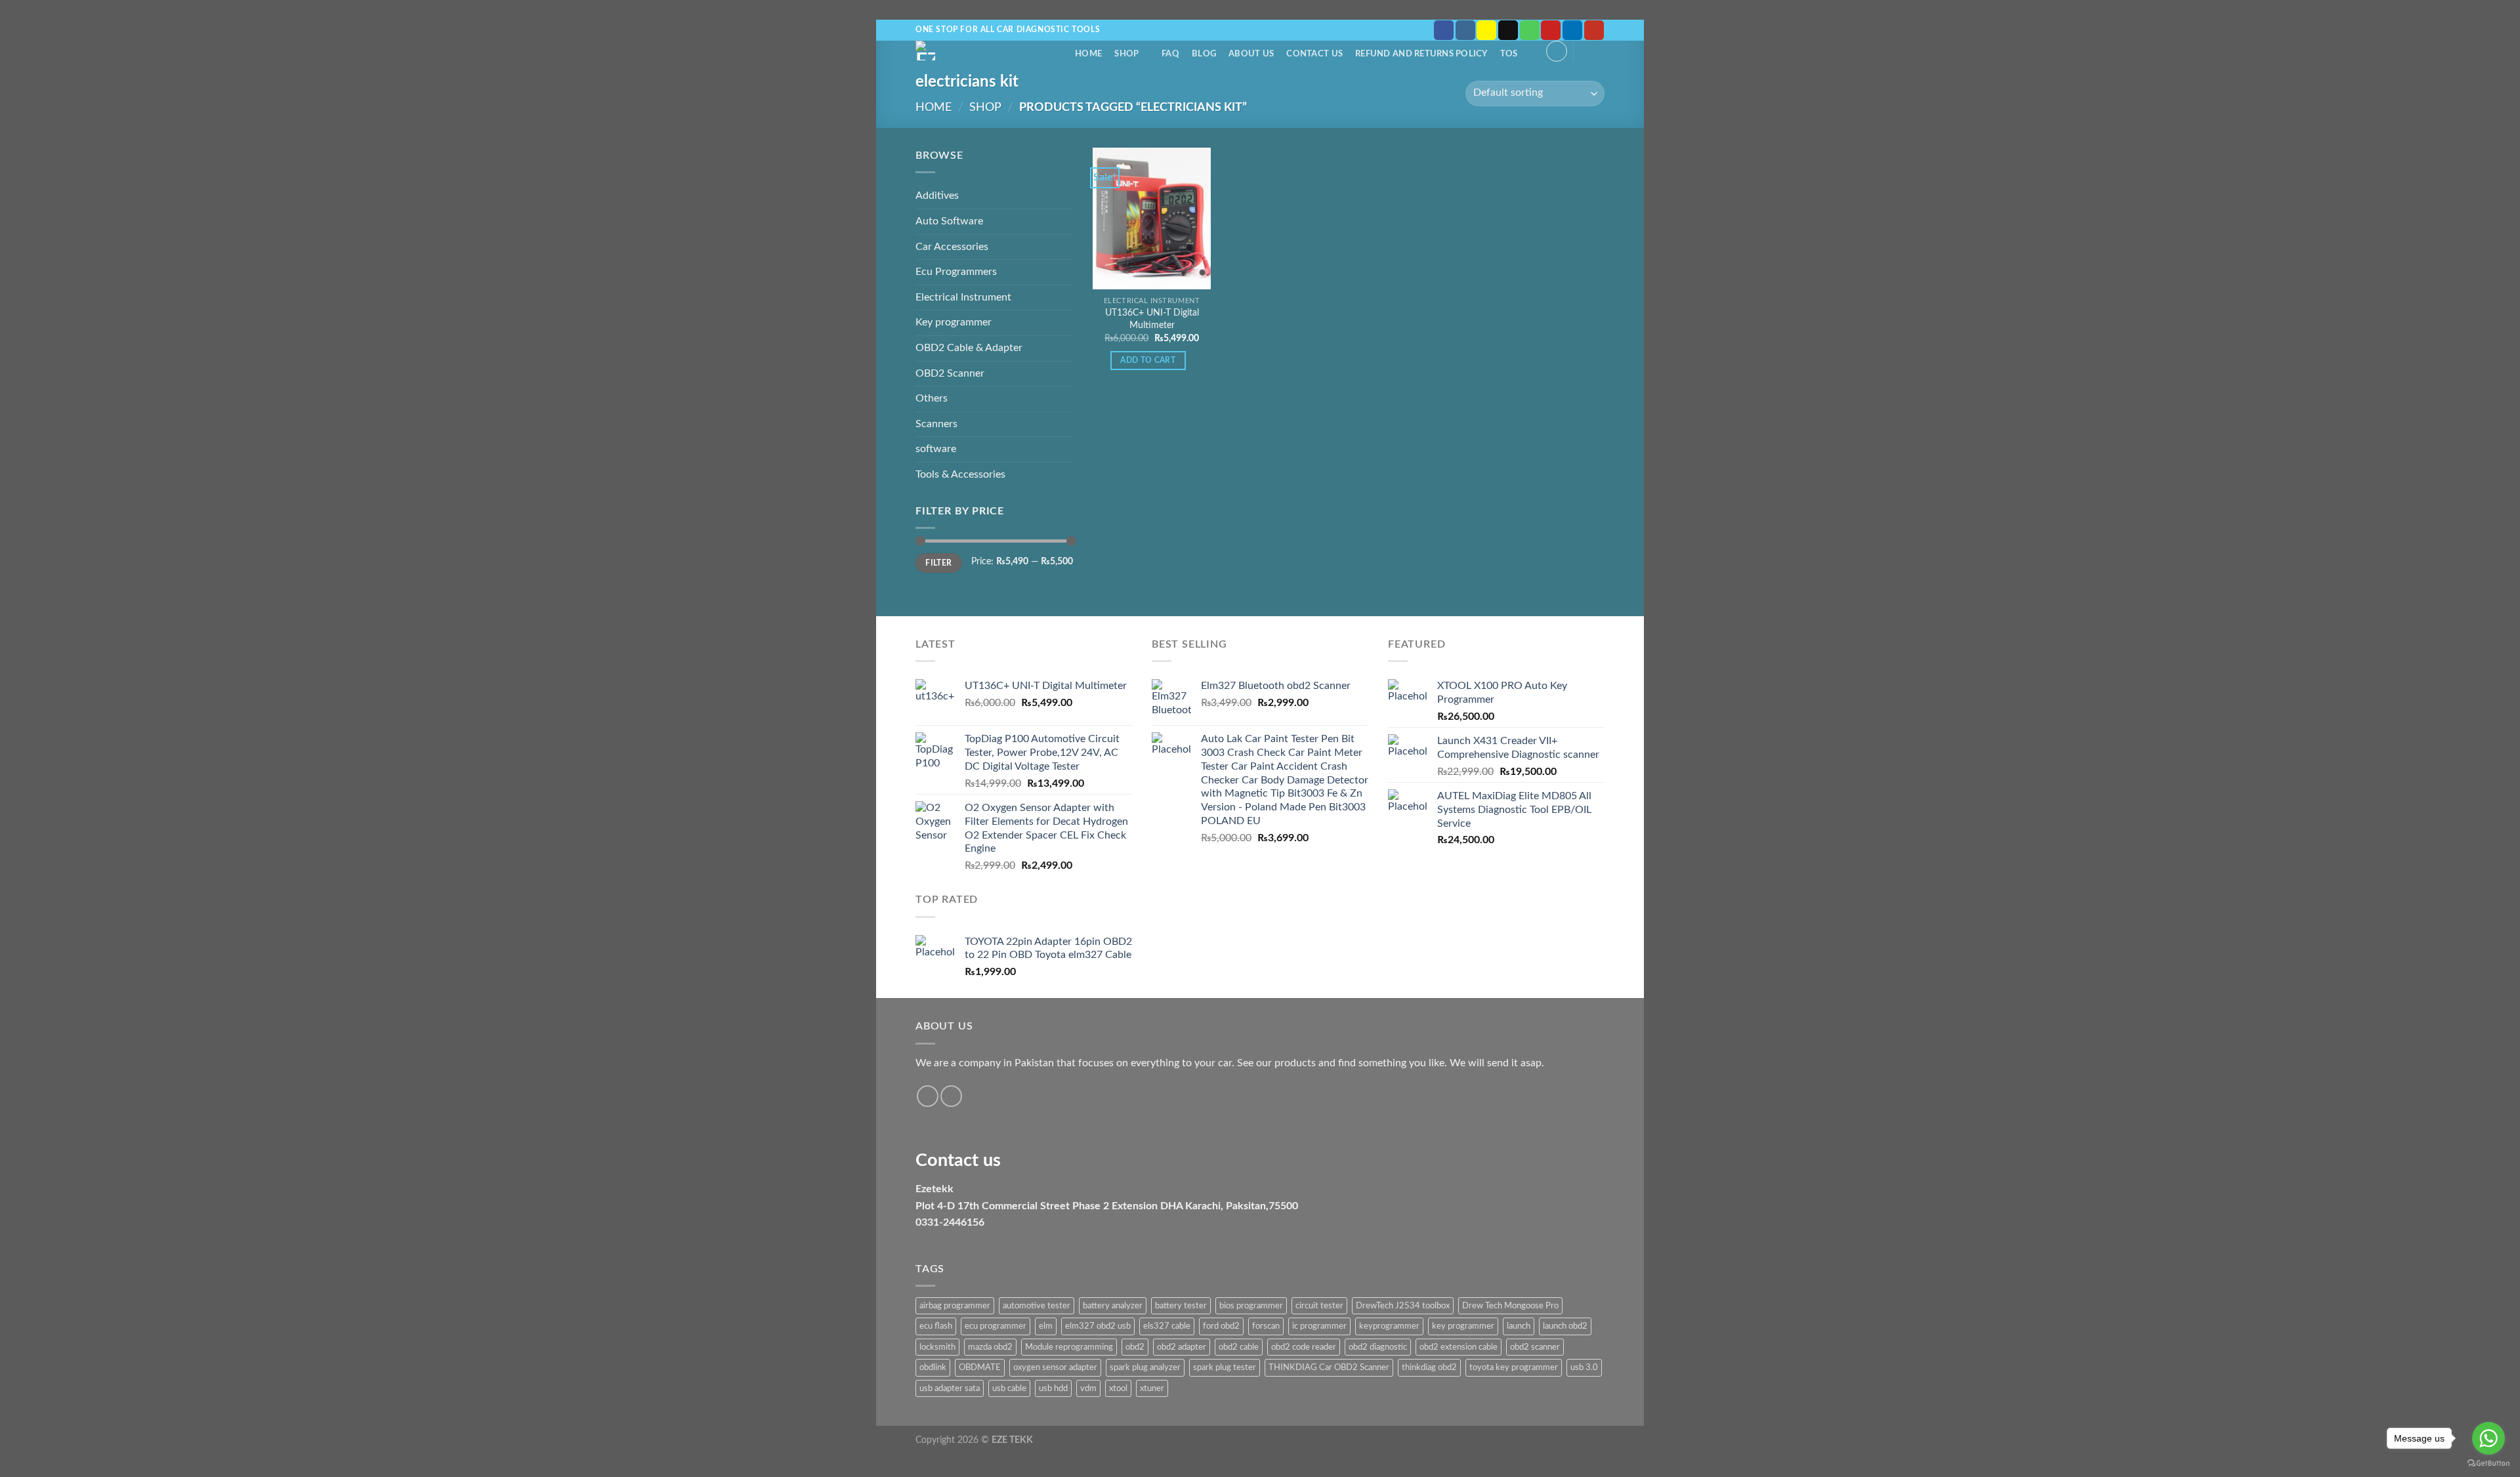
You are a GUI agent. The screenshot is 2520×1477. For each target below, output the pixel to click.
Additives (937, 196)
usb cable (1009, 1388)
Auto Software (949, 221)
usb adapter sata (950, 1388)
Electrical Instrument (963, 297)
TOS (1509, 54)
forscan (1266, 1326)
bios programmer (1251, 1306)
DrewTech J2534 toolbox (1403, 1306)
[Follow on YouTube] (1594, 30)
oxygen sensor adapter (1055, 1367)
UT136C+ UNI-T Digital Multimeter (1152, 319)
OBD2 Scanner (950, 373)
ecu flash (936, 1326)
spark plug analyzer (1145, 1367)
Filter (938, 563)
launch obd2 (1565, 1326)
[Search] (1058, 54)
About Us (1251, 54)
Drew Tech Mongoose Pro (1510, 1306)
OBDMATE (980, 1367)
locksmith (937, 1347)
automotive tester (1037, 1306)
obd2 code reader (1304, 1347)
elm (1046, 1326)
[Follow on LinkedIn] (1572, 30)
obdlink (933, 1367)
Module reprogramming (1069, 1347)
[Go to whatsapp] (2488, 1438)
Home (1088, 54)
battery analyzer (1113, 1306)
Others (932, 398)
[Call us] (1530, 30)
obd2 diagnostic (1378, 1347)
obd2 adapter (1182, 1347)
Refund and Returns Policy (1421, 54)
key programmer (1463, 1326)
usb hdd (1053, 1388)
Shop (1126, 54)
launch (1519, 1326)
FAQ (1170, 54)
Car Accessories (952, 247)
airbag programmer (955, 1306)
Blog (1204, 54)
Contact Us (1314, 54)
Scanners (936, 424)
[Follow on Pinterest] (1551, 30)
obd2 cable (1239, 1347)
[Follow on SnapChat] (1486, 30)
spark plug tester (1225, 1367)
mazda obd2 (990, 1347)
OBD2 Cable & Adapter (969, 348)
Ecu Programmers (956, 272)
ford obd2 (1221, 1326)
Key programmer (954, 322)
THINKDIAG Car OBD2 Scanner (1329, 1367)
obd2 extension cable (1459, 1347)
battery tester (1181, 1306)
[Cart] (1592, 50)
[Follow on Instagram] (1465, 30)
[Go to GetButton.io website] (2488, 1464)
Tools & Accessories (960, 474)
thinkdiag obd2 (1429, 1367)
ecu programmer (996, 1326)
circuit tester (1319, 1306)
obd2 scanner (1535, 1347)
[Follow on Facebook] (1444, 30)
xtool (1118, 1388)
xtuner (1152, 1388)
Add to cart (1148, 361)
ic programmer (1319, 1326)
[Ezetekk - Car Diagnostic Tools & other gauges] (971, 51)
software (936, 449)
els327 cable (1167, 1326)
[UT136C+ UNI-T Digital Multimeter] (1152, 218)
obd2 (1135, 1347)
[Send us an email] (1508, 30)
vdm (1088, 1388)
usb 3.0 (1584, 1367)
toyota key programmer (1514, 1367)
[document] (1260, 1141)
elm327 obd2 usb (1098, 1326)
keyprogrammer (1389, 1326)
